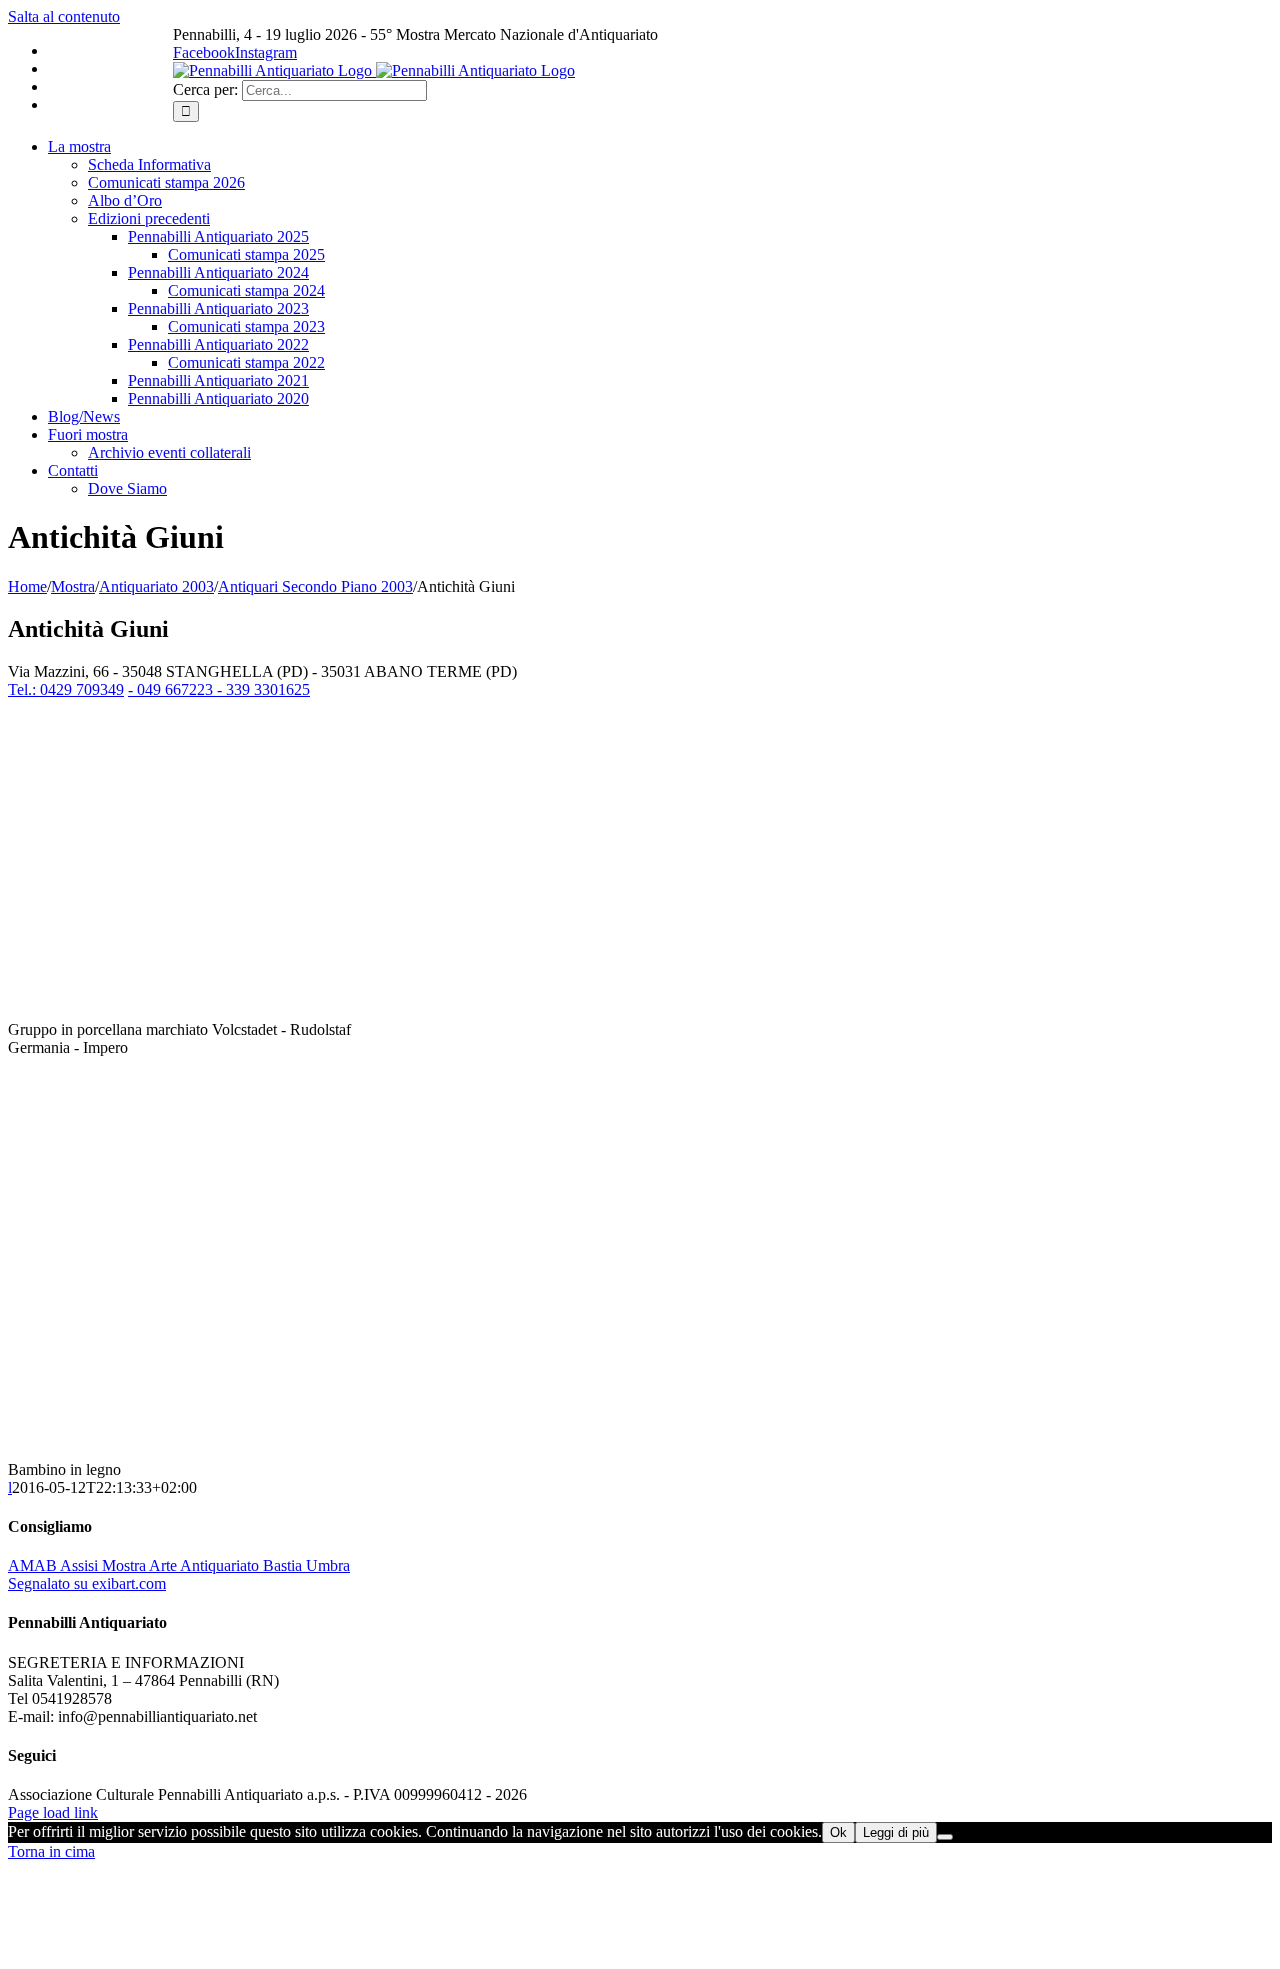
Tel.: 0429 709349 (66, 689)
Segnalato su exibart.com (87, 1583)
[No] (945, 1837)
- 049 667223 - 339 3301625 (219, 689)
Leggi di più (896, 1832)
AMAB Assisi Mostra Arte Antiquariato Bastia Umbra (179, 1565)
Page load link (53, 1812)
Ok (838, 1832)
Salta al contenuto (64, 16)
